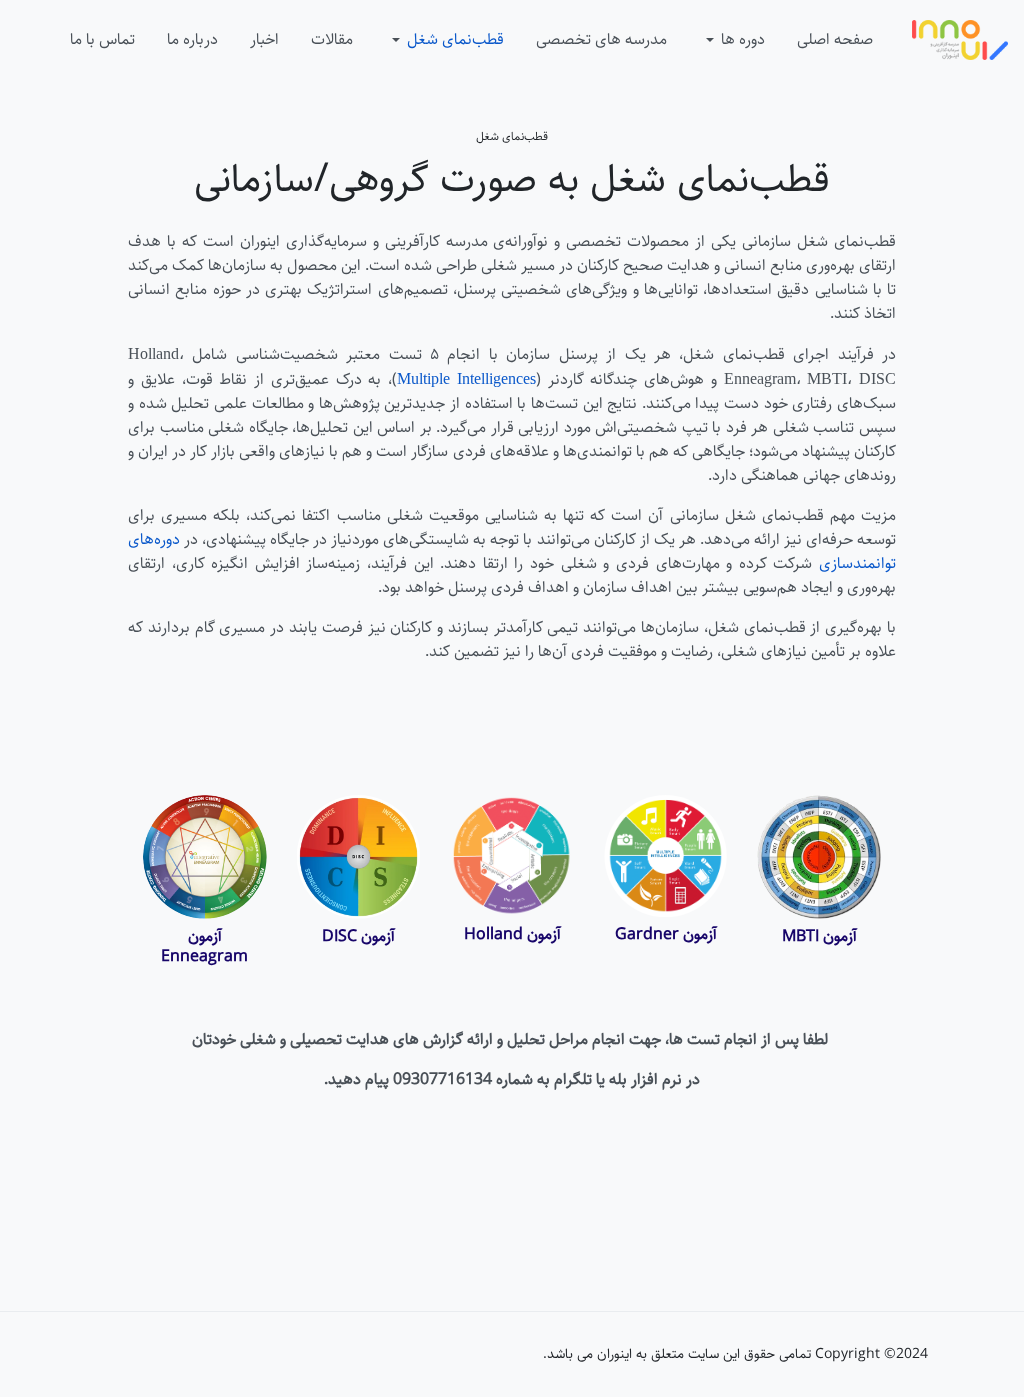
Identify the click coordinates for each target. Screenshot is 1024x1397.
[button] (732, 40)
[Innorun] (960, 39)
